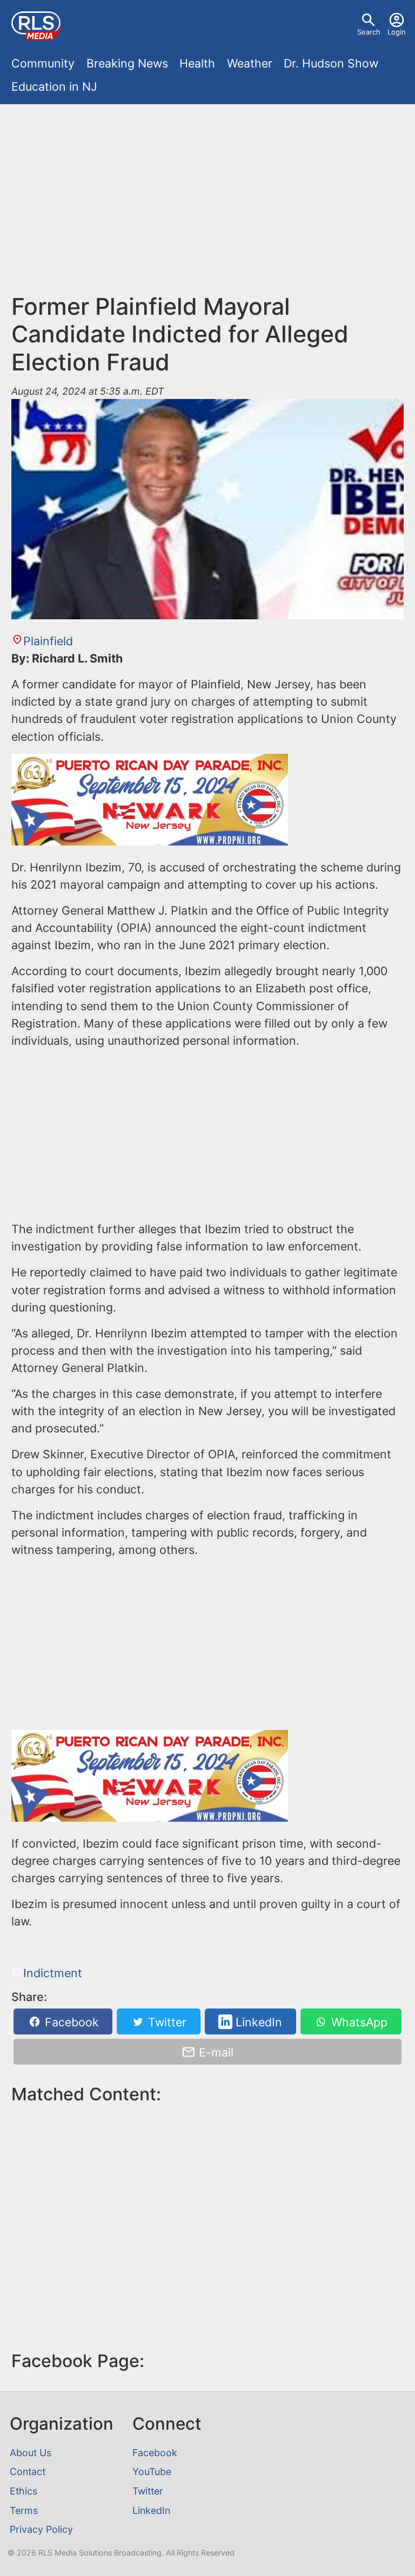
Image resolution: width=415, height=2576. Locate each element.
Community (43, 63)
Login (397, 32)
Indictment (52, 1973)
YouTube (152, 2472)
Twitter (166, 2022)
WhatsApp (358, 2022)
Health (197, 63)
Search (369, 32)
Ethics (24, 2491)
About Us (31, 2453)
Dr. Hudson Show (331, 63)
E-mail (215, 2052)
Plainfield (48, 641)
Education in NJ (54, 86)
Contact (28, 2472)
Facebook (70, 2022)
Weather (250, 63)
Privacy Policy (41, 2529)
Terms (24, 2510)
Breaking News (127, 63)
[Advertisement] (208, 204)
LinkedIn (257, 2022)
